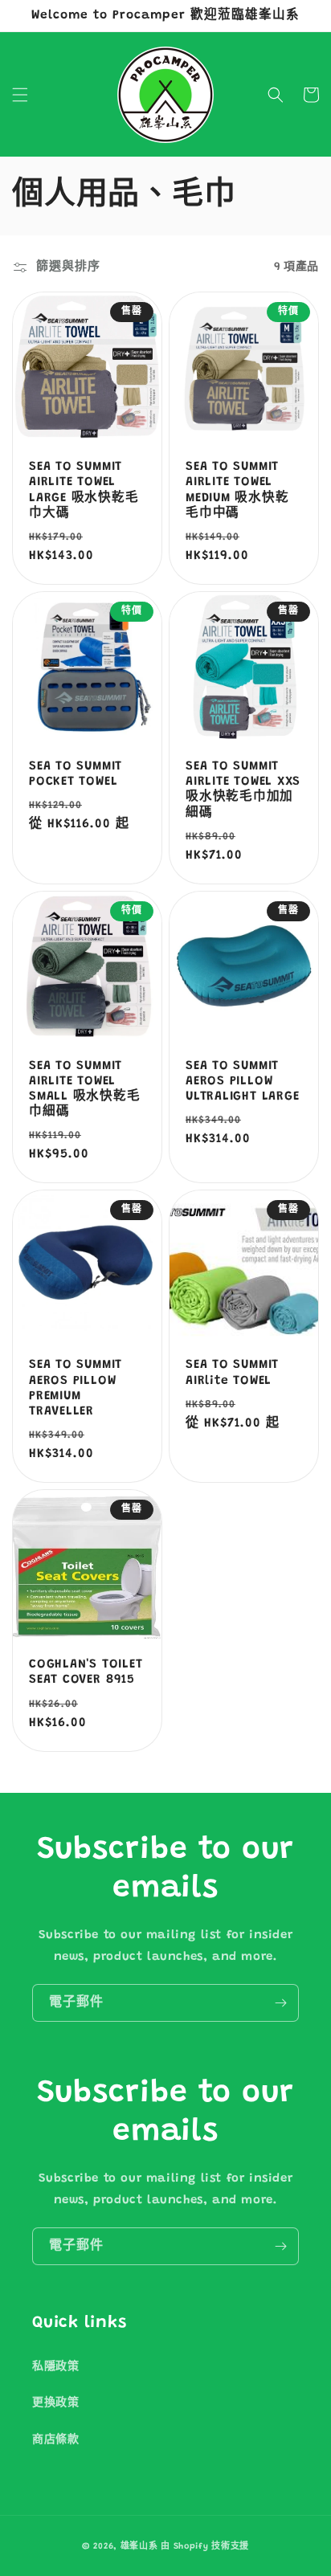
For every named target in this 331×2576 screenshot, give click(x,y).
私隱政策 (55, 2367)
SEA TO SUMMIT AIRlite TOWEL (232, 1373)
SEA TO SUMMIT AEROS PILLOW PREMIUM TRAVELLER (76, 1388)
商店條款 (55, 2440)
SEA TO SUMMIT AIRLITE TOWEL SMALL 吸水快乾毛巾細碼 (85, 1090)
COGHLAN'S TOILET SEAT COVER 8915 (86, 1672)
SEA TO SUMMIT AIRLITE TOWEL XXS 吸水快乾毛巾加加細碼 (243, 790)
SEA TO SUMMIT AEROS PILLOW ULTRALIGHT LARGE (242, 1082)
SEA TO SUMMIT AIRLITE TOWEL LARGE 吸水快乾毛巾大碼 (84, 490)
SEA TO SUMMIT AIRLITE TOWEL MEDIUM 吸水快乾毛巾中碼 (237, 490)
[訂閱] (280, 2003)
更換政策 (55, 2403)
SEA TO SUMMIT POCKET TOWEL (76, 774)
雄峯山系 (139, 2547)
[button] (20, 95)
